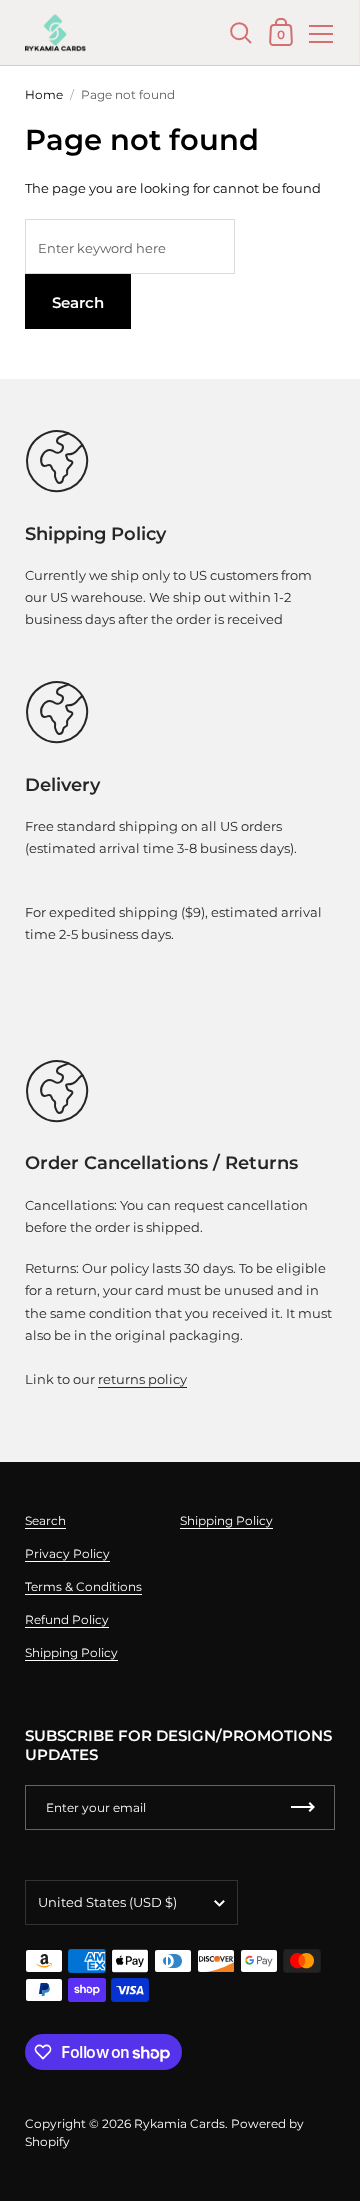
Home (44, 94)
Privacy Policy (67, 1553)
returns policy (142, 1379)
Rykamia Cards (179, 2123)
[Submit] (303, 1807)
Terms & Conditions (83, 1586)
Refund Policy (67, 1619)
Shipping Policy (71, 1652)
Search (78, 302)
